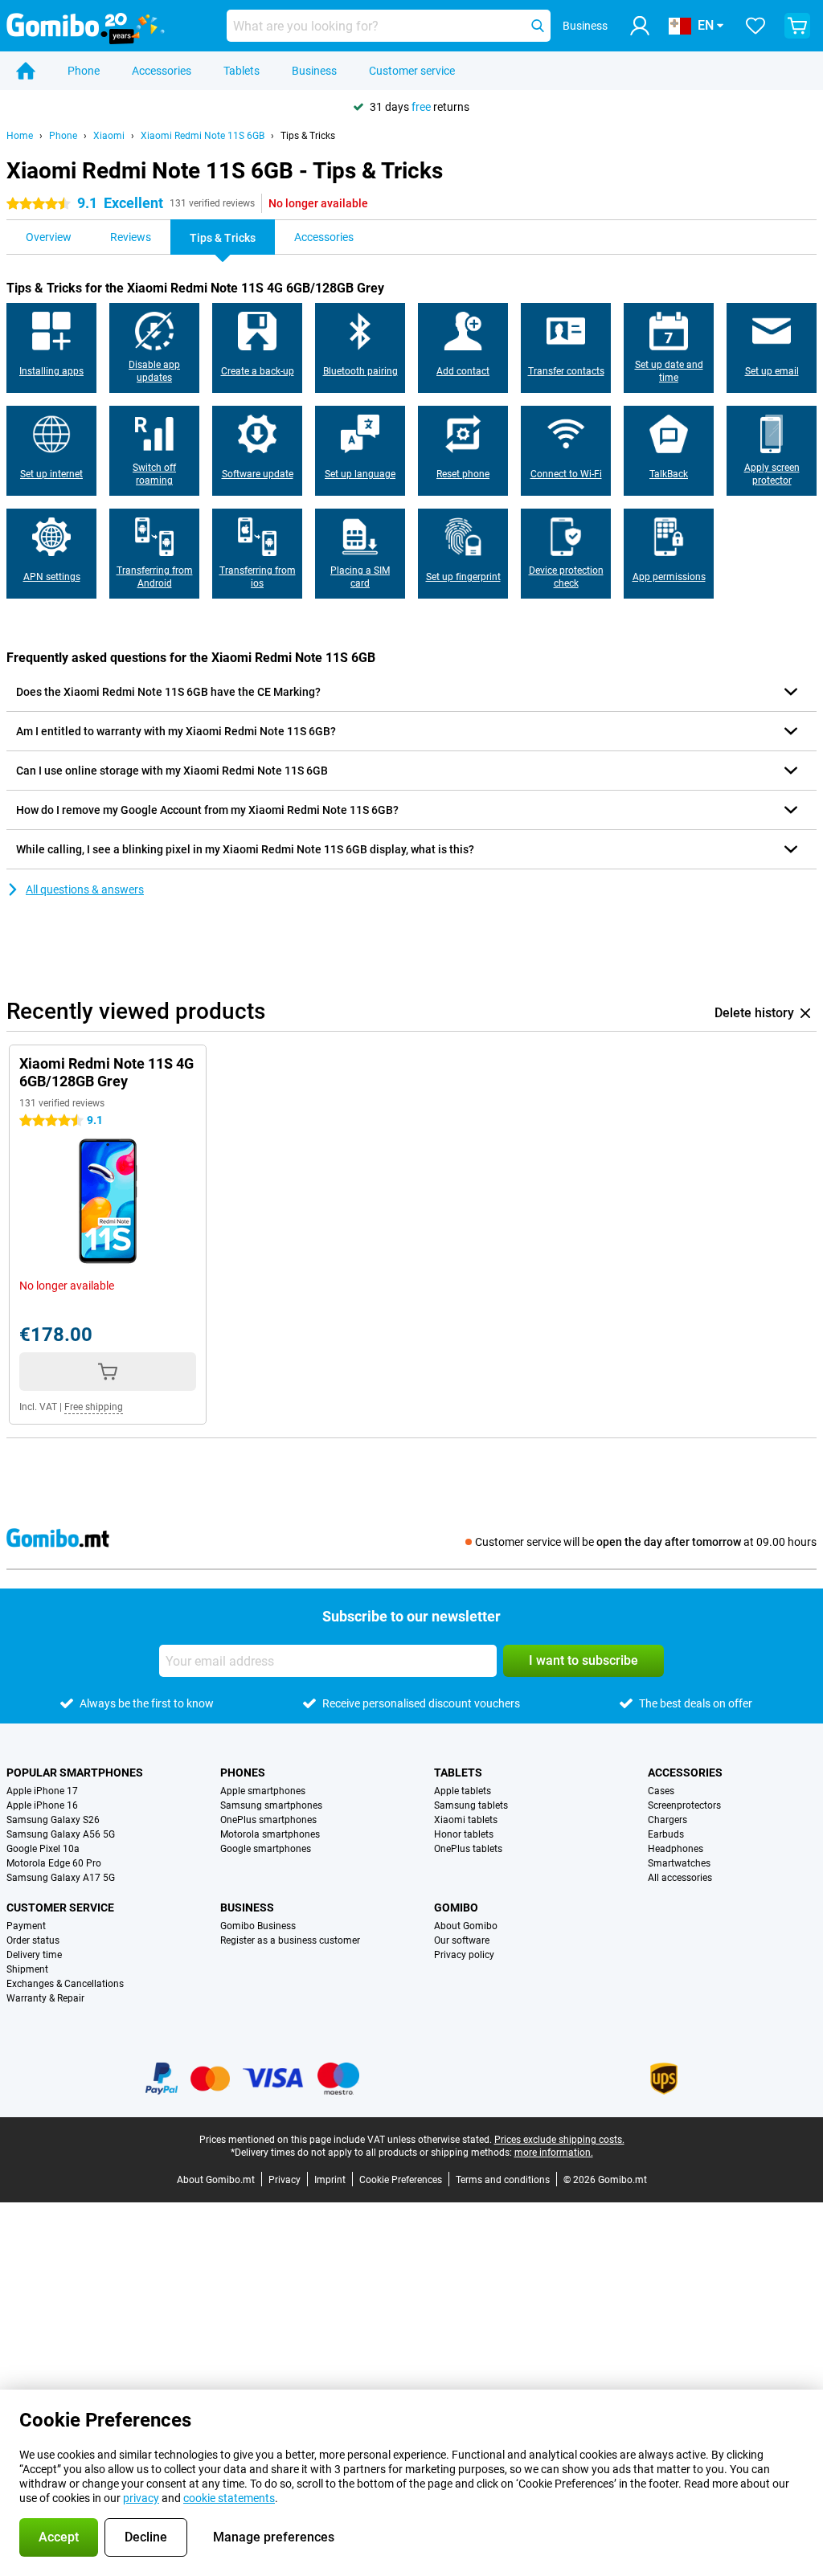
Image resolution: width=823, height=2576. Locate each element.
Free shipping (94, 1407)
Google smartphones (266, 1849)
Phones (243, 1773)
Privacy (285, 2180)
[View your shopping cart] (797, 26)
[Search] (538, 26)
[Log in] (640, 26)
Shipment (27, 1969)
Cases (661, 1791)
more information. (554, 2153)
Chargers (667, 1820)
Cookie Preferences (401, 2180)
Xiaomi (109, 136)
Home (20, 136)
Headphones (676, 1849)
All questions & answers (85, 889)
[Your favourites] (755, 26)
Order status (33, 1940)
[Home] (26, 71)
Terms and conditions (503, 2180)
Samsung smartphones (271, 1805)
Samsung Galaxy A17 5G (61, 1878)
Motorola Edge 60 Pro (54, 1863)
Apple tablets (463, 1791)
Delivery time (34, 1955)
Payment (26, 1926)
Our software (462, 1940)
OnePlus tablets (468, 1849)
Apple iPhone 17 (42, 1791)
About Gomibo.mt (216, 2180)
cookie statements (229, 2498)
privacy (141, 2498)
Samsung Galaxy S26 (53, 1820)
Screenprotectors (684, 1805)
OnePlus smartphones (268, 1820)
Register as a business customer (290, 1940)
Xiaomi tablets (466, 1820)
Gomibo (456, 1907)
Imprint (330, 2180)
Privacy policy (464, 1955)
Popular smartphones (75, 1773)
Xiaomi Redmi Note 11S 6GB (203, 136)
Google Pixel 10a (43, 1849)
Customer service (412, 71)
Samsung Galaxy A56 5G (61, 1834)
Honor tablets (464, 1834)
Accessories (162, 71)
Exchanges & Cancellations (65, 1984)
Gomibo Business (258, 1926)
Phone (84, 71)
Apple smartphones (263, 1791)
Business (314, 71)
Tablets (242, 71)
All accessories (680, 1878)
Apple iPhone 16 (42, 1805)
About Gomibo (466, 1926)
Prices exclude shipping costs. (559, 2140)
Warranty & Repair (45, 1998)
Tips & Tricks (308, 136)
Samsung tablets (471, 1805)
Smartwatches (679, 1863)
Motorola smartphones (270, 1834)
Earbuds (666, 1834)
